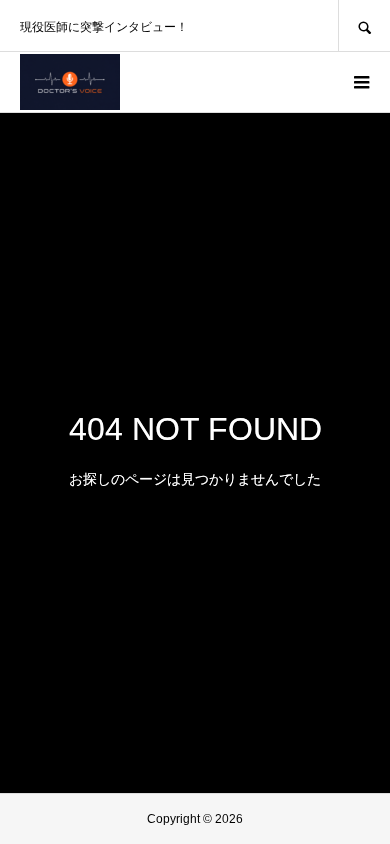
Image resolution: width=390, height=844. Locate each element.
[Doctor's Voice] (70, 82)
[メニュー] (360, 82)
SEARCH (364, 25)
